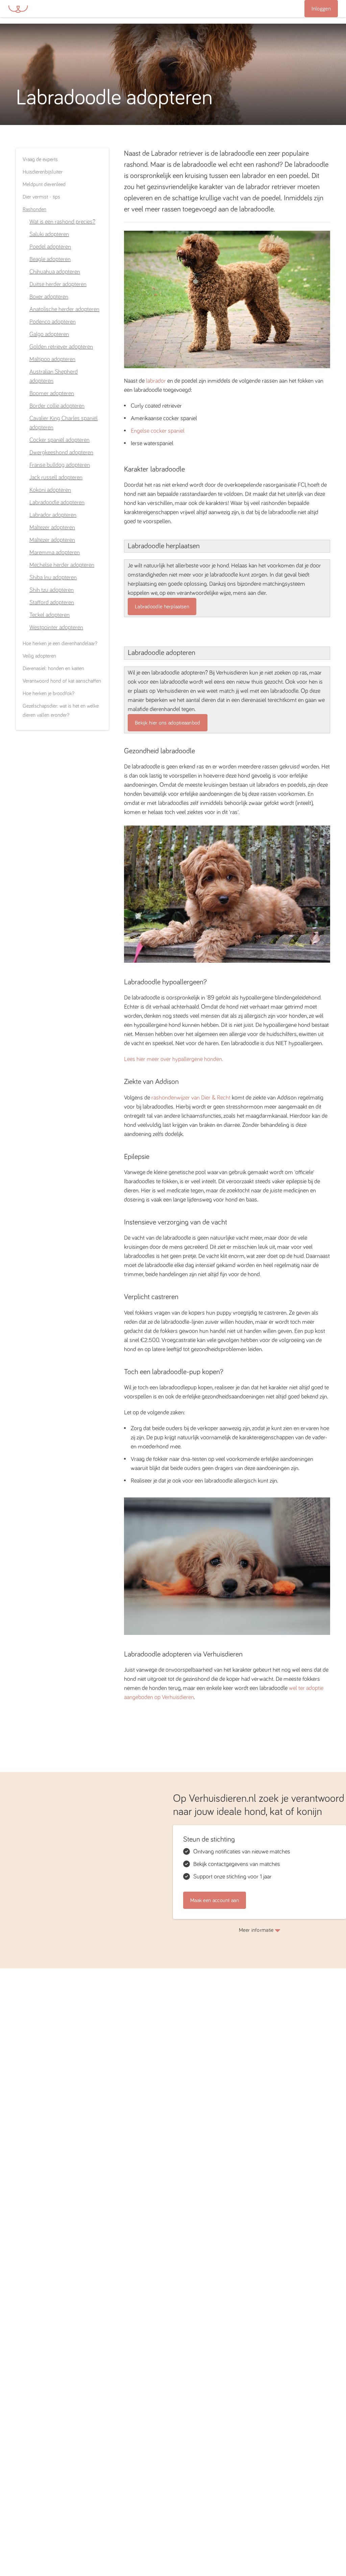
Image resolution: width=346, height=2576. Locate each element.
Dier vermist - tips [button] (41, 197)
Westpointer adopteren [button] (56, 628)
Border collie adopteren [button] (57, 406)
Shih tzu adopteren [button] (52, 590)
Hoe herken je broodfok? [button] (48, 693)
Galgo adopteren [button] (49, 334)
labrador (156, 381)
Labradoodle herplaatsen (162, 607)
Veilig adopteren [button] (39, 656)
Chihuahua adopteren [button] (55, 272)
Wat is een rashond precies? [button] (62, 222)
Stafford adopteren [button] (52, 603)
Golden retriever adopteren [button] (61, 347)
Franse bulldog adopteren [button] (60, 465)
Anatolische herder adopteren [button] (64, 309)
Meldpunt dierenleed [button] (44, 184)
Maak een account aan (215, 1900)
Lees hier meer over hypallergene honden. (174, 1059)
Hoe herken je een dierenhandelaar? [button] (60, 643)
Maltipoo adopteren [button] (52, 359)
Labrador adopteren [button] (53, 515)
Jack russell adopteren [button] (56, 478)
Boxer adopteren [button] (49, 297)
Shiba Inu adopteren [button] (53, 578)
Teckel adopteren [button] (50, 615)
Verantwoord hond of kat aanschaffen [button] (62, 681)
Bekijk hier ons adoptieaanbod (168, 723)
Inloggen (321, 9)
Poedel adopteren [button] (50, 247)
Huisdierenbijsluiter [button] (43, 172)
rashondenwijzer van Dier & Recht (191, 1098)
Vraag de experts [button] (40, 159)
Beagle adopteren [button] (50, 259)
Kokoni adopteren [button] (50, 490)
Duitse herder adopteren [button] (58, 284)
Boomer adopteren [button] (52, 394)
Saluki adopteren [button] (49, 234)
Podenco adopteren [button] (53, 322)
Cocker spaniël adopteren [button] (59, 440)
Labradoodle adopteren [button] (57, 503)
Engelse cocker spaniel (158, 431)
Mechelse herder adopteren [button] (62, 565)
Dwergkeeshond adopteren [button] (61, 453)
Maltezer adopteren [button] (52, 528)
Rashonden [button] (34, 209)
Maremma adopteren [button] (55, 553)
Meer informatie (256, 1930)
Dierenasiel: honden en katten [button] (53, 668)
